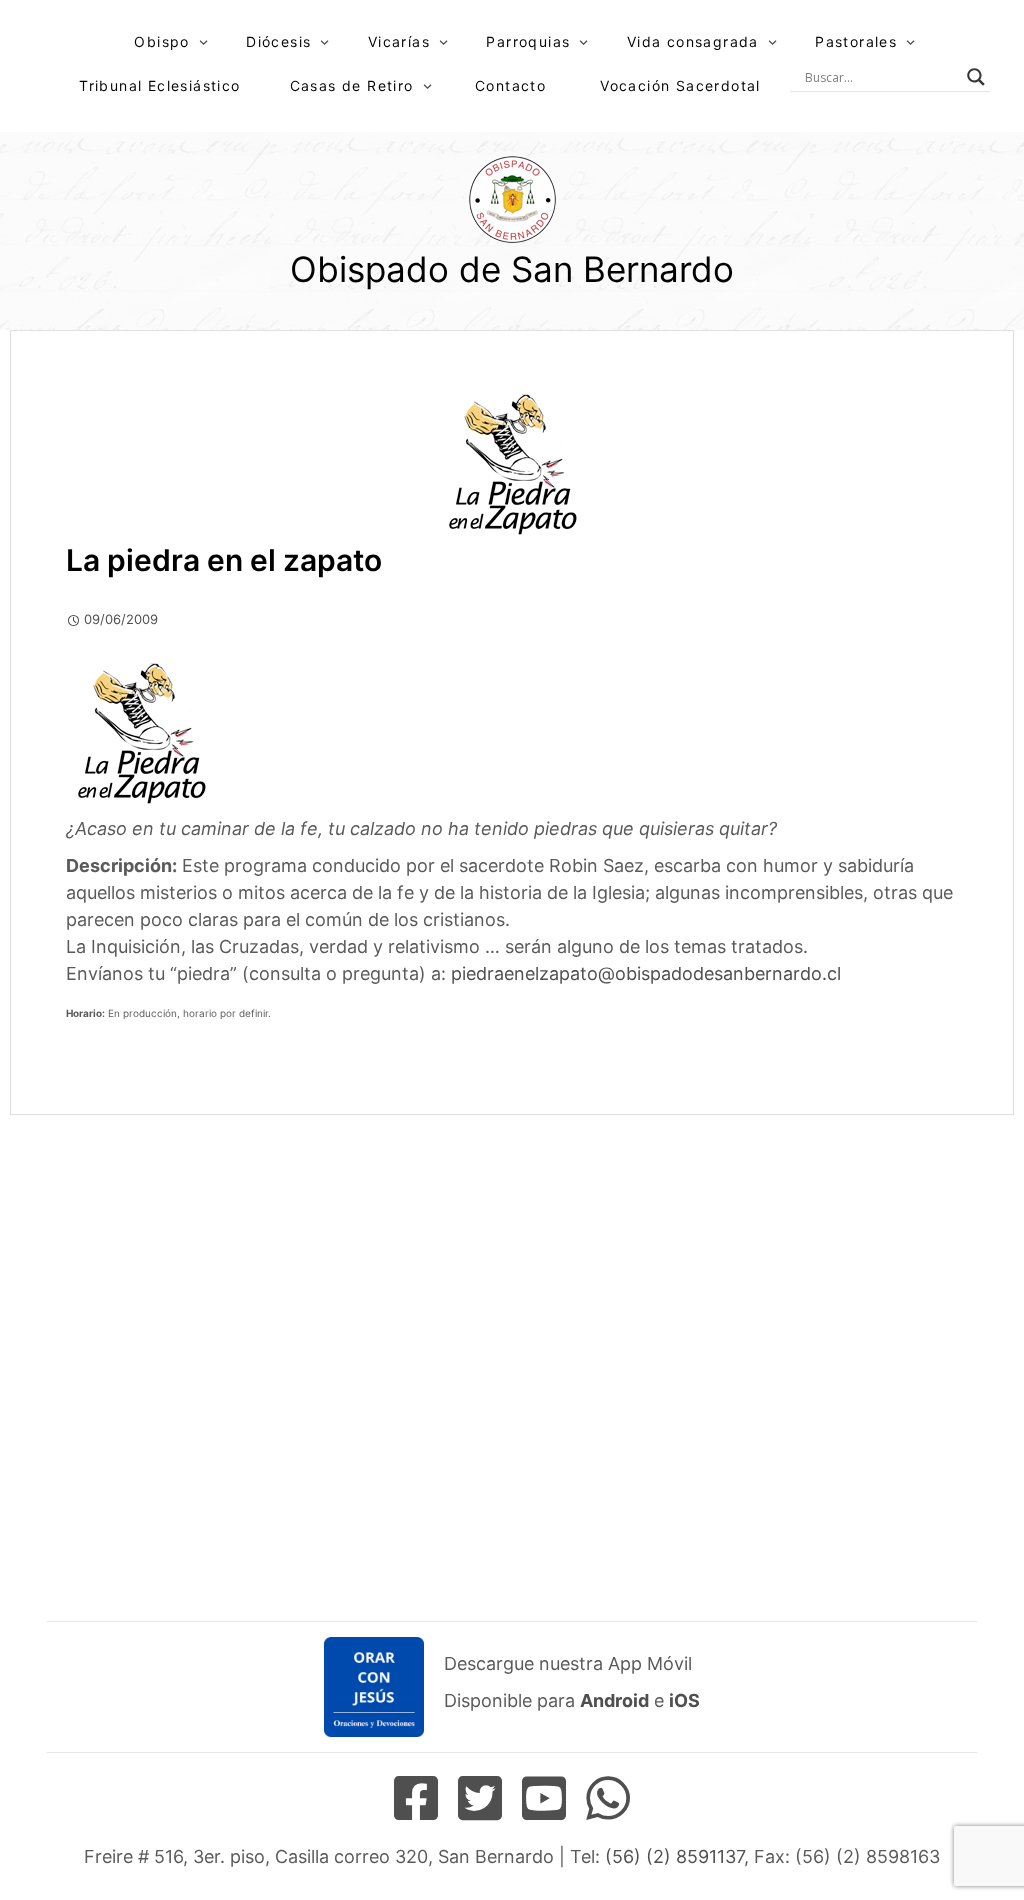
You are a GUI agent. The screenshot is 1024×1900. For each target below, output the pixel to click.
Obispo (161, 41)
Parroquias (528, 41)
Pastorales (856, 41)
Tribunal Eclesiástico (159, 85)
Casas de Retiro (352, 85)
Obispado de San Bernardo (512, 269)
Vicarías (399, 41)
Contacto (510, 85)
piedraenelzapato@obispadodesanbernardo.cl (646, 973)
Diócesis (278, 41)
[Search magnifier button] (976, 77)
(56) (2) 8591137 (674, 1856)
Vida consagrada (693, 41)
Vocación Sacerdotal (680, 85)
